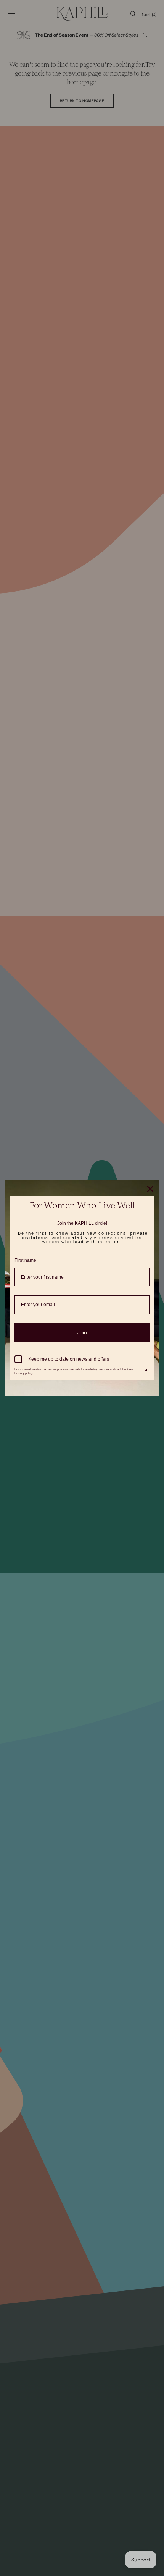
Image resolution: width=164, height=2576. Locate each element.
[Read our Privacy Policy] (145, 1371)
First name (25, 1260)
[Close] (150, 1189)
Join (82, 1332)
